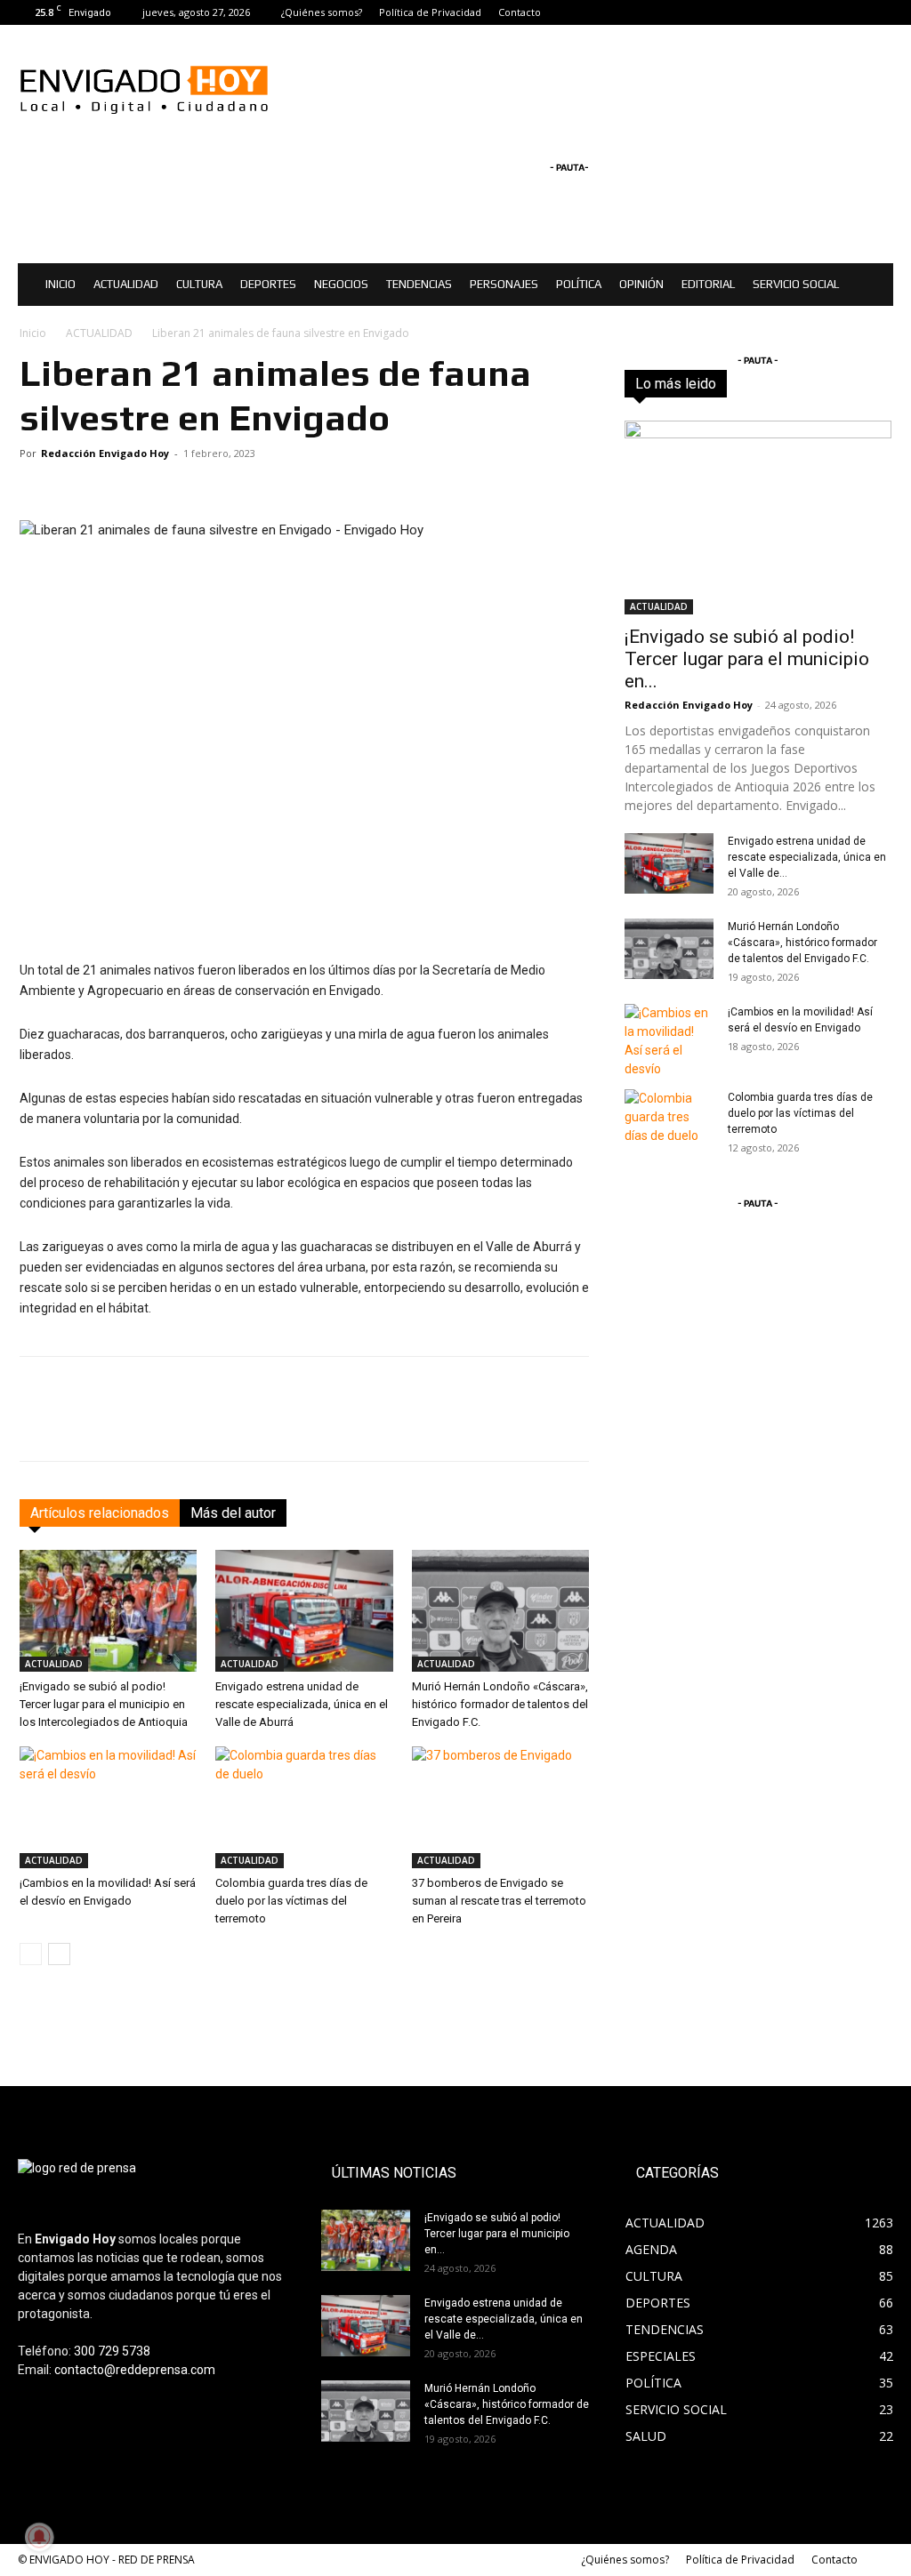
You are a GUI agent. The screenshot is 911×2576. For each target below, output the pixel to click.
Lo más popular (851, 384)
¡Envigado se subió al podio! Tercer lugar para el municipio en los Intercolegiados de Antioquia (104, 1704)
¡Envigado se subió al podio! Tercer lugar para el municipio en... (747, 659)
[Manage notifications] (39, 2537)
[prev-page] (31, 1954)
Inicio (33, 333)
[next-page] (59, 1954)
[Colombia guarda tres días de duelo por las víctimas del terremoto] (304, 1807)
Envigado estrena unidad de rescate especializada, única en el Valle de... (807, 857)
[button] (872, 286)
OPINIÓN (641, 284)
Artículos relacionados (100, 1513)
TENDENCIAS (419, 284)
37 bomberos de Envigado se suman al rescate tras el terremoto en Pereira (499, 1901)
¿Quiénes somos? (322, 12)
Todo (697, 384)
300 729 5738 (112, 2351)
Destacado (761, 384)
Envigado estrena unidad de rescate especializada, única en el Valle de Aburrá (302, 1704)
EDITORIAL (708, 284)
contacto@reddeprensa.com (135, 2370)
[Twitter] (880, 12)
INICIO (60, 284)
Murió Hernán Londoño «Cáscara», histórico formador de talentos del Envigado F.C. (500, 1704)
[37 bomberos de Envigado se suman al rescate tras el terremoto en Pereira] (500, 1807)
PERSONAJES (504, 284)
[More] (623, 1424)
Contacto (520, 12)
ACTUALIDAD (126, 284)
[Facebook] (821, 12)
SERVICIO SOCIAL (796, 284)
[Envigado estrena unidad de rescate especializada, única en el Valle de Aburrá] (304, 1611)
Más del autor (233, 1513)
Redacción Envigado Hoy (105, 453)
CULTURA (199, 284)
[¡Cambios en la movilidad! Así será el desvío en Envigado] (108, 1807)
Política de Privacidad (430, 12)
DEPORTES (268, 284)
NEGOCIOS (341, 284)
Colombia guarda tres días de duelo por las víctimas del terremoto (291, 1901)
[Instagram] (851, 12)
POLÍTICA (579, 284)
